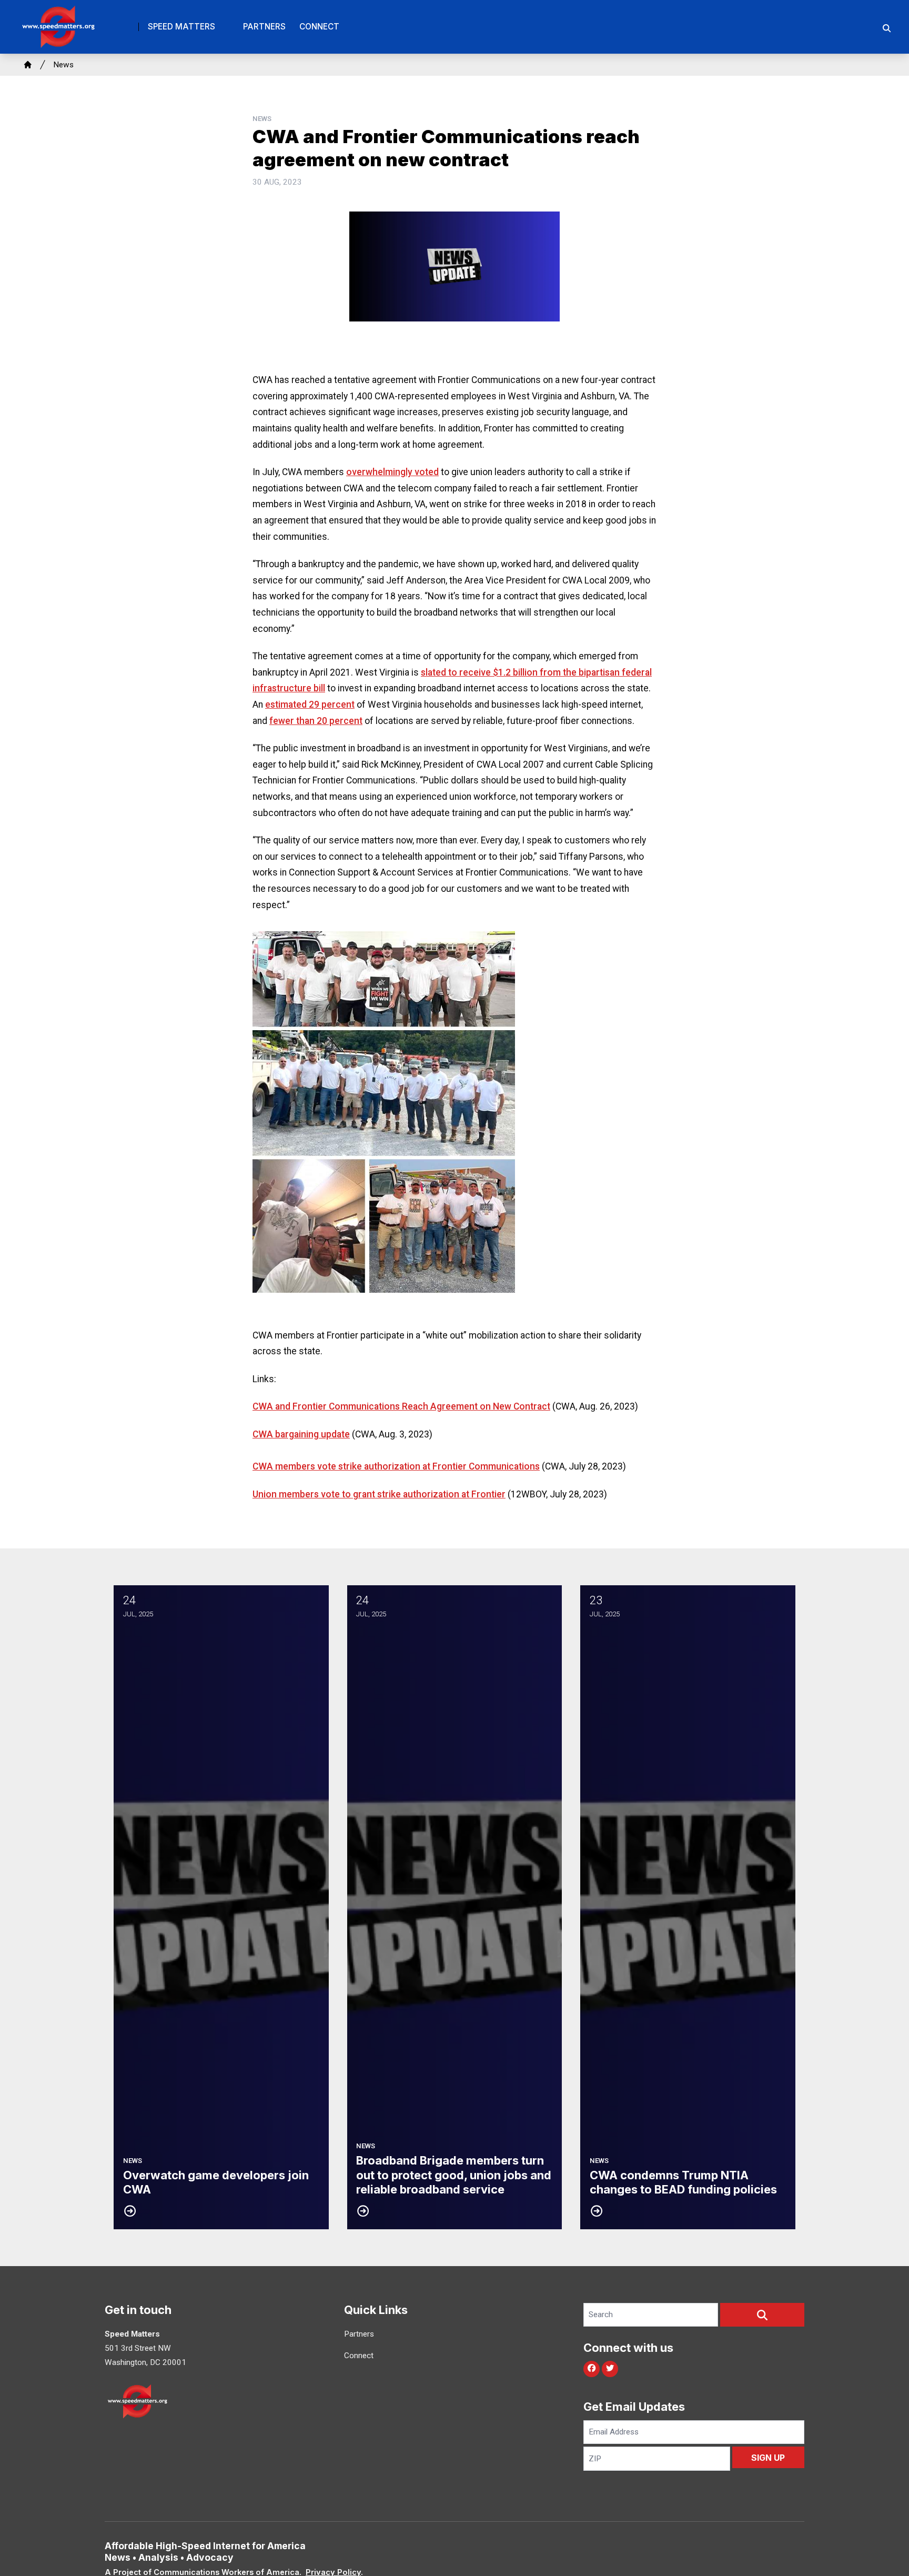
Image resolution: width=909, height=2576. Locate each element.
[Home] (28, 65)
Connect (319, 27)
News (63, 65)
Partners (264, 27)
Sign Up (768, 2458)
